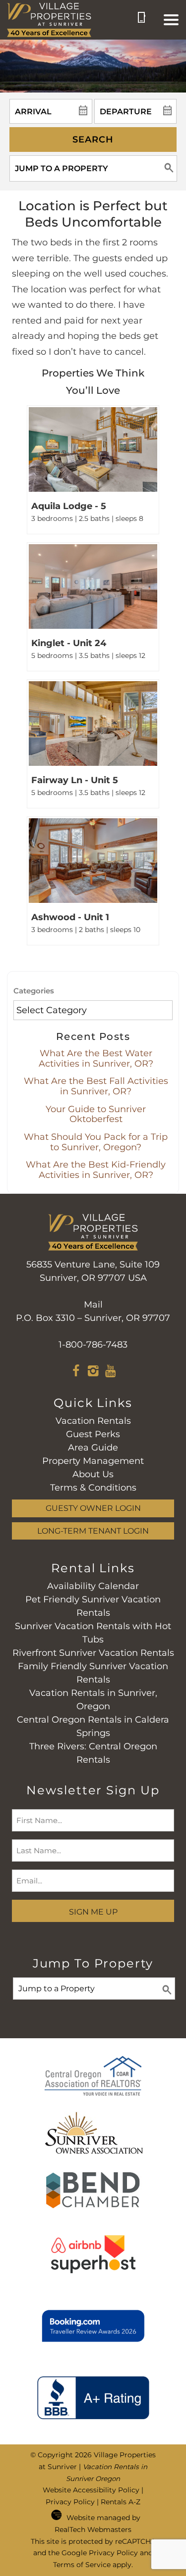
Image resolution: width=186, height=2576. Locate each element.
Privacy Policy (70, 2502)
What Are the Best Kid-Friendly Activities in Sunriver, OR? (96, 1170)
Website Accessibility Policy (91, 2490)
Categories (34, 991)
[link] (93, 470)
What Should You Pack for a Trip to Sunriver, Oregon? (96, 1142)
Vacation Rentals (93, 1421)
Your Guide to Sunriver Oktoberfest (96, 1114)
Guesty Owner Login (93, 1508)
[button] (171, 20)
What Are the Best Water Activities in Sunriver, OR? (96, 1058)
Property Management (93, 1461)
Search (93, 140)
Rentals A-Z (121, 2502)
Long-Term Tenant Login (93, 1531)
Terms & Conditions (93, 1488)
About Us (93, 1474)
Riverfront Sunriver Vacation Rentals (93, 1653)
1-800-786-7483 (93, 1345)
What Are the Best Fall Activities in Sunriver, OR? (96, 1086)
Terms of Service (82, 2565)
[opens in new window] (76, 1372)
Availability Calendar (93, 1586)
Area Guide (93, 1448)
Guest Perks (93, 1434)
